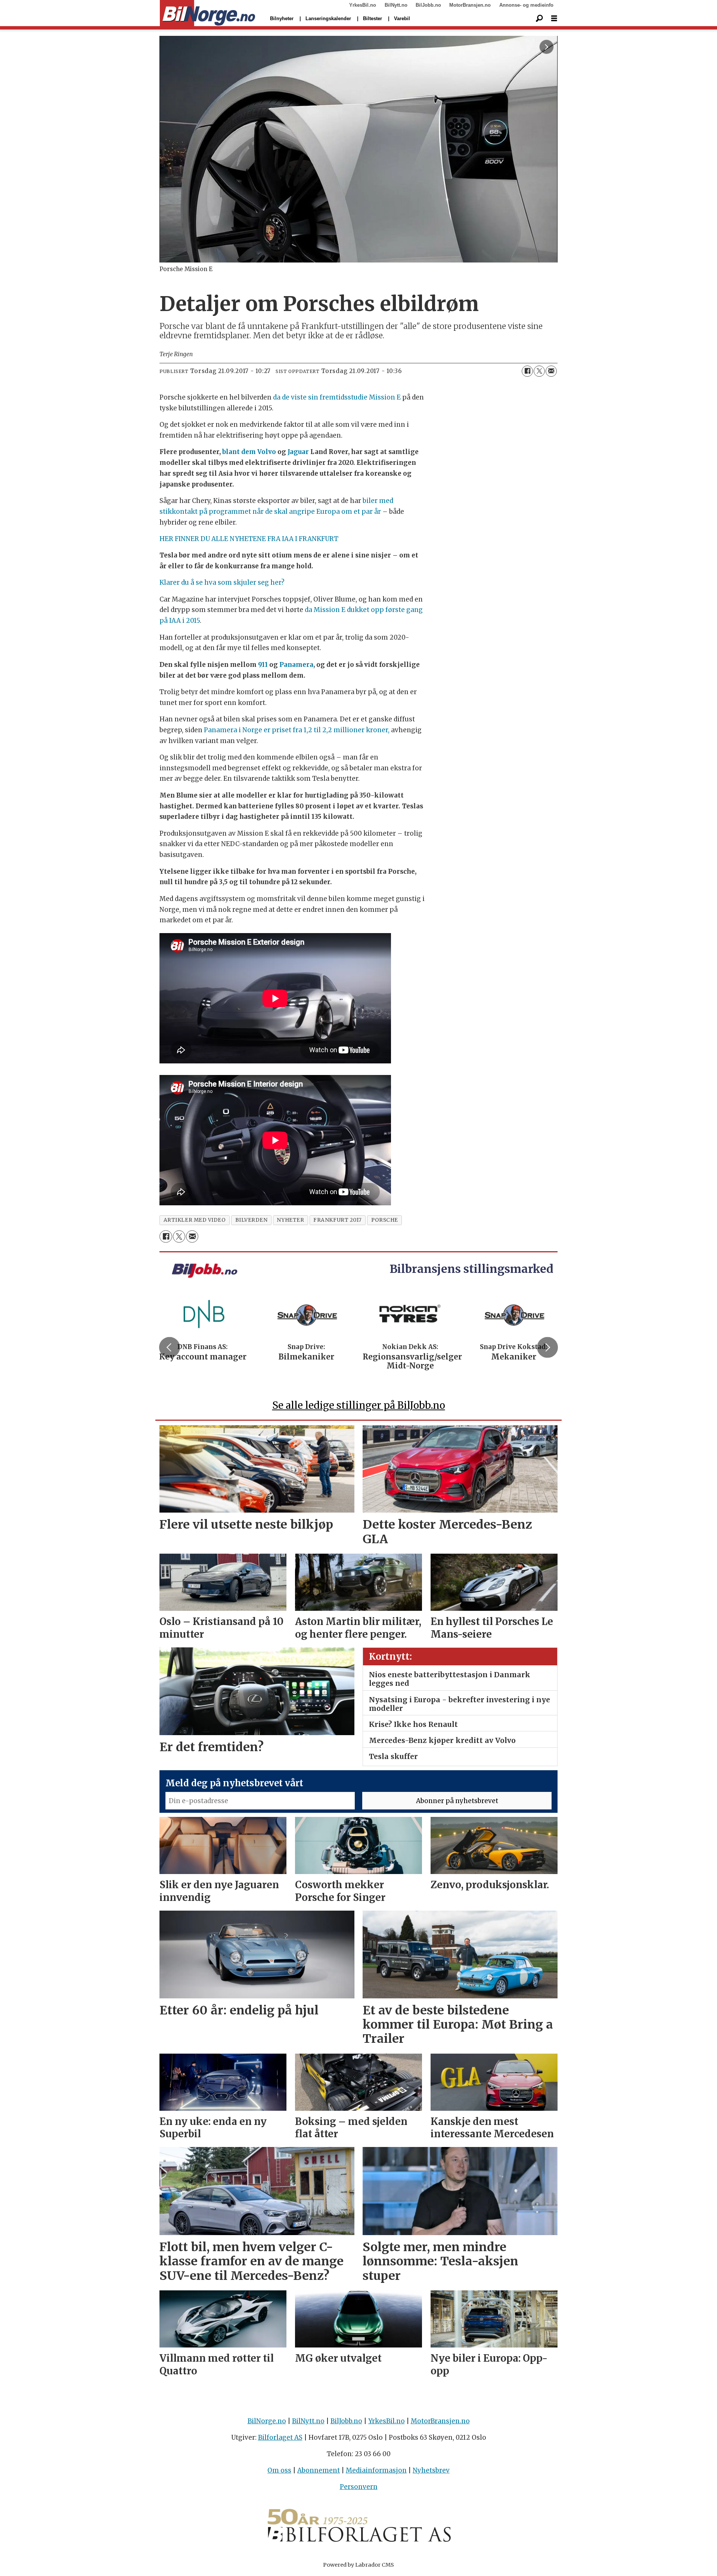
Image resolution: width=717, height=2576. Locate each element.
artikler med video (195, 1220)
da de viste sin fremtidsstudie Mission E (337, 397)
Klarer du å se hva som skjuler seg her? (222, 582)
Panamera (296, 665)
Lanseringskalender (328, 18)
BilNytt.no (396, 5)
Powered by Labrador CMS (358, 2565)
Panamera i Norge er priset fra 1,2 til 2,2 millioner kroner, (297, 730)
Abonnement (319, 2470)
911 (263, 665)
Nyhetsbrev (431, 2470)
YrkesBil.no (363, 5)
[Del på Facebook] (527, 371)
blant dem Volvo (249, 452)
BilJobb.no (428, 5)
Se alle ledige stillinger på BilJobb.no (359, 1405)
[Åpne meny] (554, 18)
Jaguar (298, 452)
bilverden (252, 1220)
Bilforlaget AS (280, 2437)
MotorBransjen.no (470, 5)
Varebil (402, 18)
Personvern (359, 2487)
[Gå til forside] (207, 13)
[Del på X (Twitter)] (539, 371)
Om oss (279, 2470)
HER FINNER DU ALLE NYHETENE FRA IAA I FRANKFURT (249, 539)
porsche (385, 1220)
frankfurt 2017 (338, 1220)
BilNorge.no (267, 2421)
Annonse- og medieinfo (526, 5)
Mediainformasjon (376, 2470)
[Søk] (539, 19)
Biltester (373, 18)
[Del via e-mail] (551, 371)
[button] (170, 1347)
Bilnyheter (282, 18)
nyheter (290, 1220)
